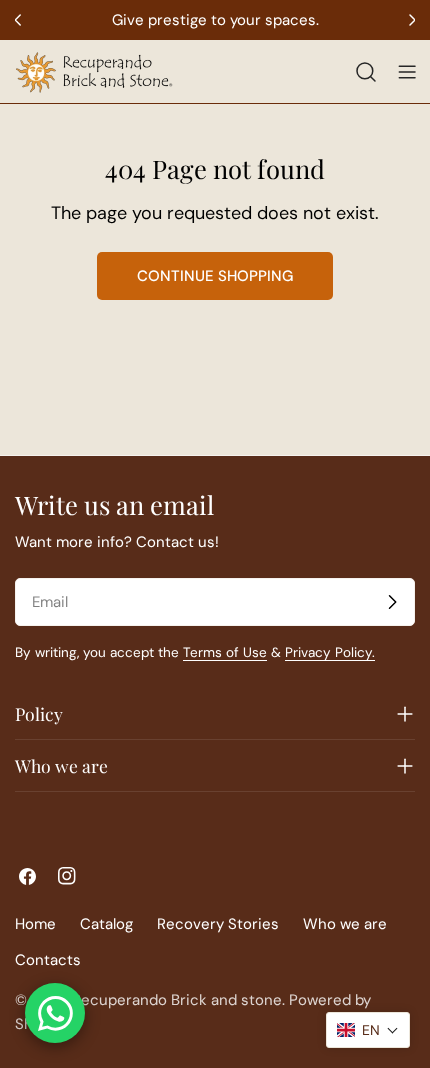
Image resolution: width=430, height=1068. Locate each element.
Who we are (345, 924)
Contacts (48, 960)
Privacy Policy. (330, 652)
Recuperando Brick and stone (177, 1000)
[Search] (366, 72)
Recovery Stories (218, 924)
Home (35, 924)
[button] (368, 1030)
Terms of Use (225, 652)
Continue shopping (215, 276)
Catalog (106, 924)
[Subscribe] (392, 602)
